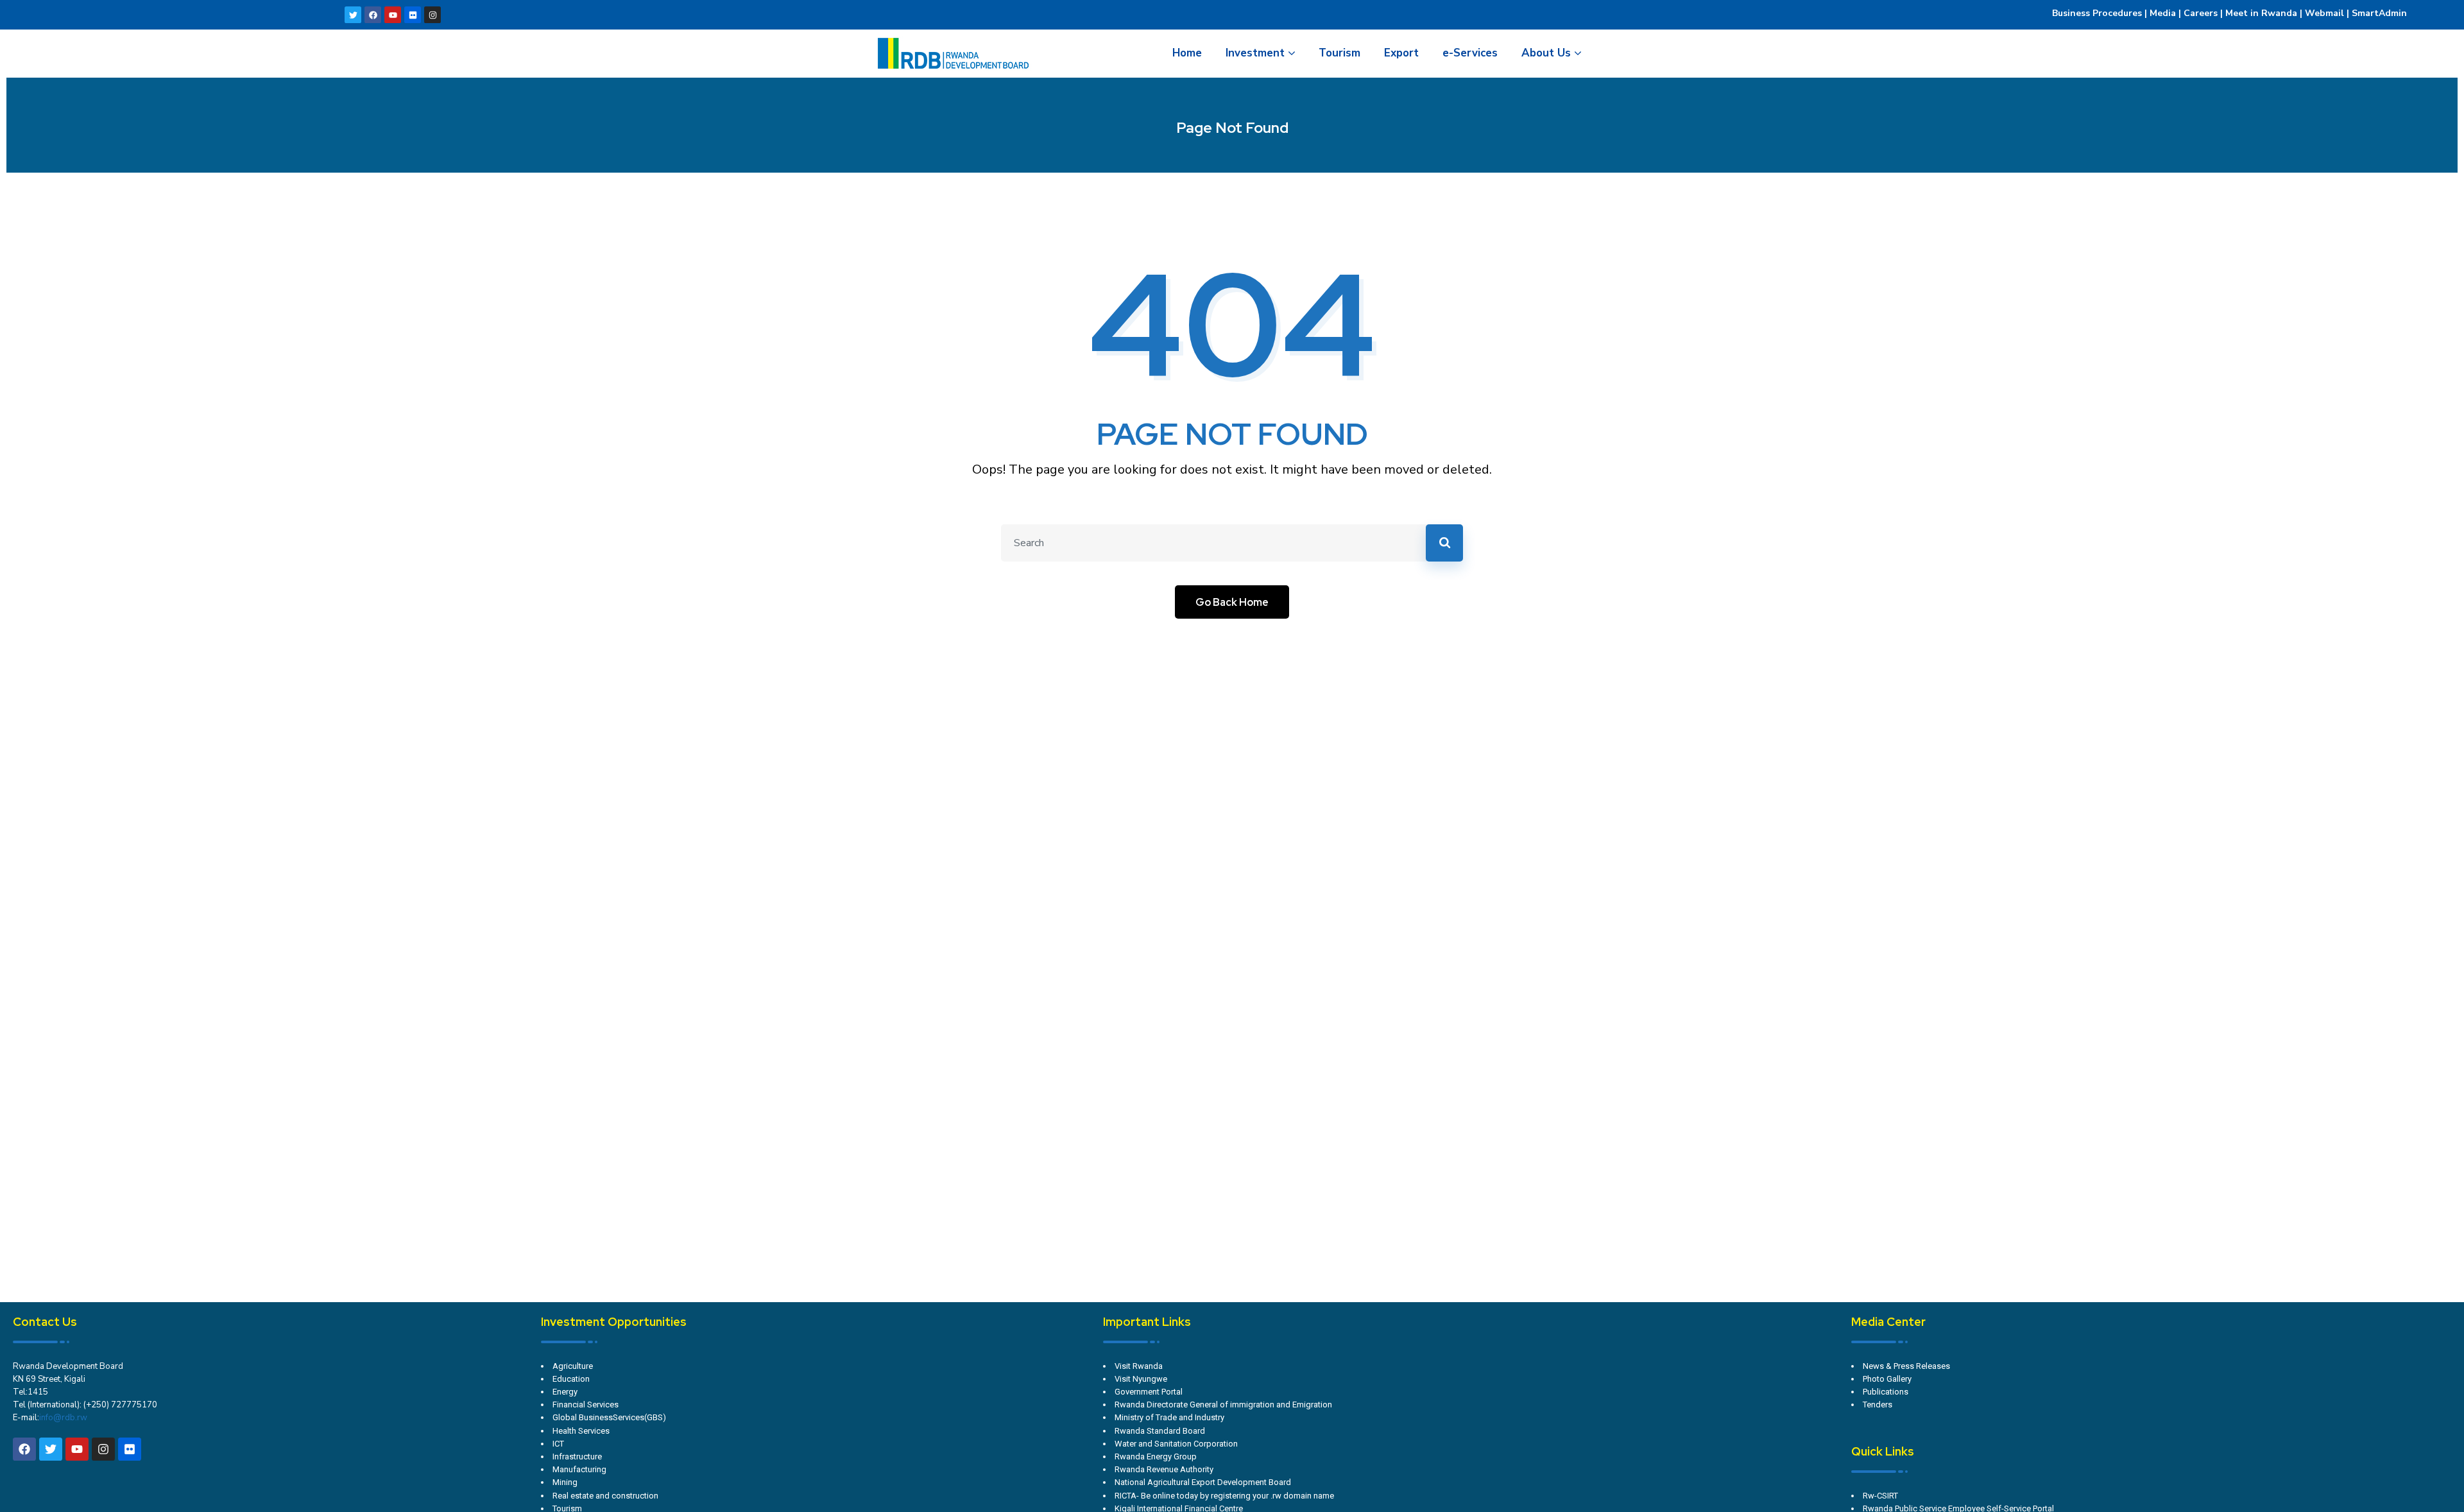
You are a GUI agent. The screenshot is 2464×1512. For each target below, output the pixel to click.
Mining (565, 1482)
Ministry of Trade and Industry (1169, 1417)
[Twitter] (353, 15)
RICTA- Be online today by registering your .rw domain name (1224, 1496)
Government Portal (1149, 1392)
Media (2163, 13)
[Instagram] (432, 15)
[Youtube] (393, 15)
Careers (2199, 13)
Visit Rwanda (1139, 1366)
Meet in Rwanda (2261, 13)
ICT (558, 1444)
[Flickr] (413, 15)
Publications (1886, 1392)
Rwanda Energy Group (1156, 1456)
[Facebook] (373, 15)
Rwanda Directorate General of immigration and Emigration (1223, 1405)
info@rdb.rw (63, 1418)
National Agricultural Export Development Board (1203, 1482)
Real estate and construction (605, 1496)
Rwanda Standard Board (1160, 1431)
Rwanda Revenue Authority (1164, 1469)
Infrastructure (577, 1456)
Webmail (2324, 13)
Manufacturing (579, 1469)
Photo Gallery (1887, 1379)
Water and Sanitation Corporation (1176, 1444)
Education (571, 1379)
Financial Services (586, 1405)
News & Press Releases (1906, 1366)
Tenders (1878, 1405)
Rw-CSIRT (1880, 1496)
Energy (565, 1392)
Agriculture (573, 1366)
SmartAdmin (2379, 13)
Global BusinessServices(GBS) (609, 1417)
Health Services (581, 1431)
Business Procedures (2097, 13)
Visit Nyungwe (1141, 1379)
